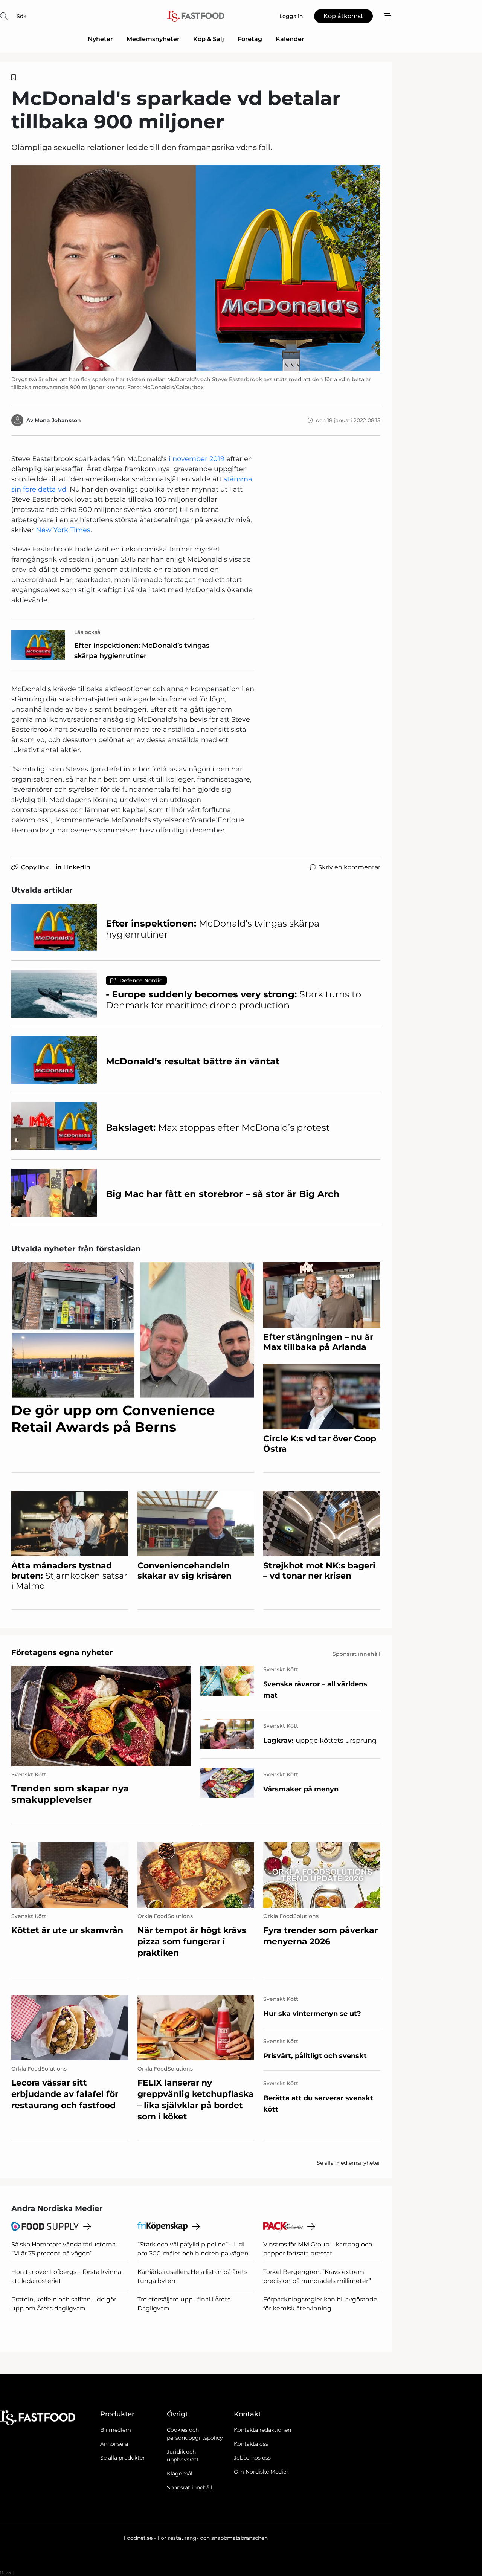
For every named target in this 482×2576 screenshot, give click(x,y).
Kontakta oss (251, 2444)
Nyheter (100, 39)
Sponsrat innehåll (190, 2487)
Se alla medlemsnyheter (349, 2163)
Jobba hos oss (252, 2458)
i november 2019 (197, 459)
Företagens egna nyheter (62, 1652)
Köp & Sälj (209, 39)
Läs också (87, 632)
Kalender (290, 39)
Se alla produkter (123, 2458)
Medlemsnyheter (153, 39)
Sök (22, 16)
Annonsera (114, 2444)
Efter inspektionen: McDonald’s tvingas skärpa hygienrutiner (142, 651)
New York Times (63, 530)
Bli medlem (116, 2430)
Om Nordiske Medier (261, 2472)
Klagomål (180, 2474)
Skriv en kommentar (349, 867)
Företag (250, 39)
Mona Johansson (58, 420)
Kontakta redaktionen (262, 2430)
